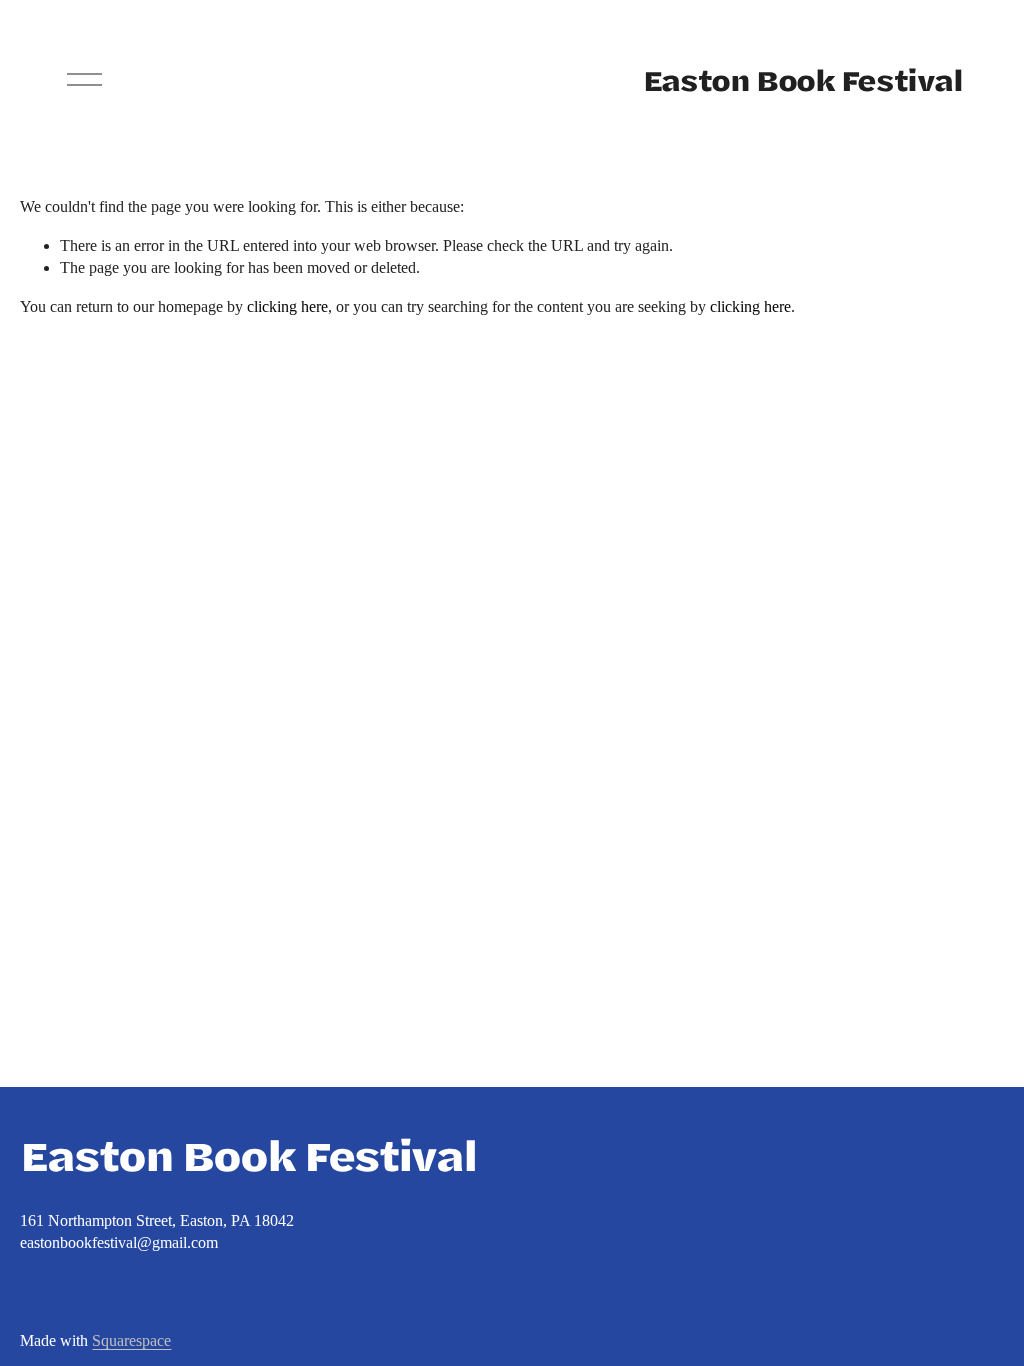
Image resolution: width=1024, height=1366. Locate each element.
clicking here (287, 306)
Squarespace (131, 1340)
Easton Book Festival (803, 79)
